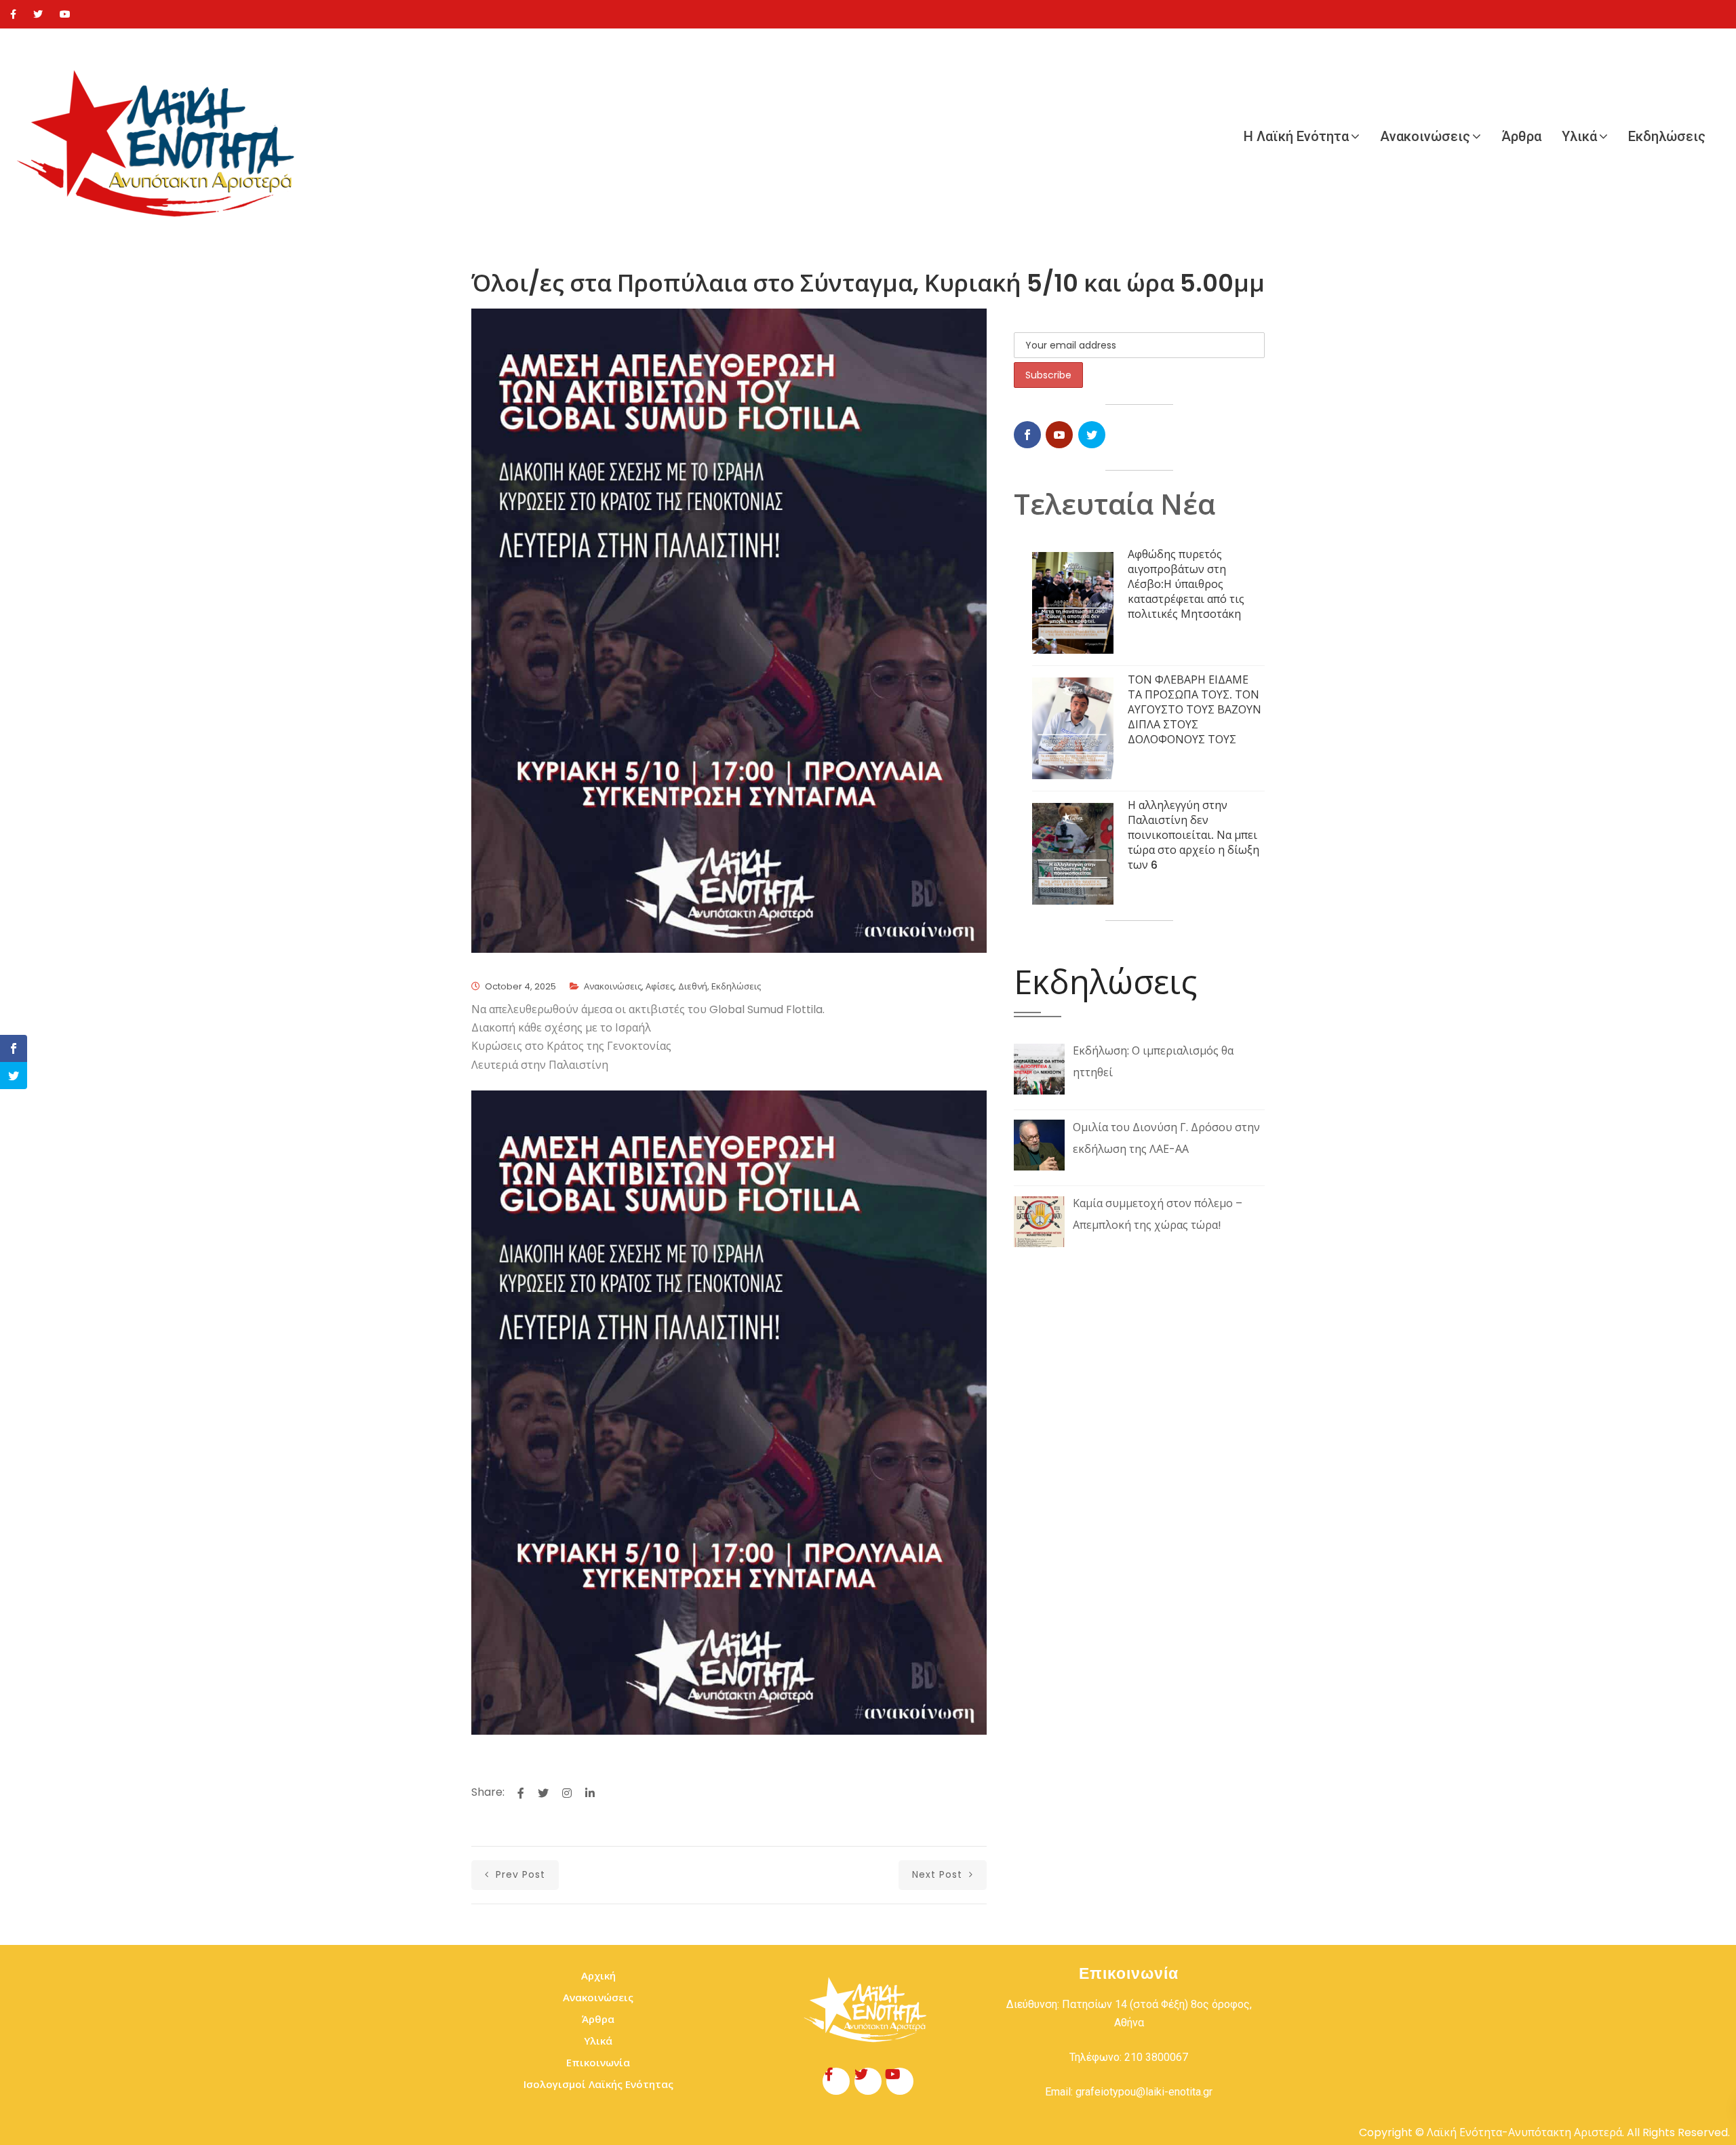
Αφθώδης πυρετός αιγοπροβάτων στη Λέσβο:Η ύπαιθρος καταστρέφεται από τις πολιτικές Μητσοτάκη (1186, 584)
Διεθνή (693, 986)
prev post (519, 1874)
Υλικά (1579, 136)
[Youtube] (65, 14)
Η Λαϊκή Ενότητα (1296, 136)
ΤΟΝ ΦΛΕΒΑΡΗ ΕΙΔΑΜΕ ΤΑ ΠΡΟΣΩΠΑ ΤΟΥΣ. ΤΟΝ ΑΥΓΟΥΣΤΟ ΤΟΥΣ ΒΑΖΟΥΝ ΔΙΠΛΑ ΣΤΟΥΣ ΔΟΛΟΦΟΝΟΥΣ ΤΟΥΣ (1195, 710)
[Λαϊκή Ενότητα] (163, 136)
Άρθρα (1521, 136)
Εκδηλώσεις (1667, 136)
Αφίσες (660, 986)
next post (939, 1874)
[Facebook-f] (836, 2081)
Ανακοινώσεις (1425, 136)
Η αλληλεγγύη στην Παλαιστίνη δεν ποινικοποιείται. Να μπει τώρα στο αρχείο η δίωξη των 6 (1193, 835)
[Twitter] (38, 14)
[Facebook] (13, 14)
